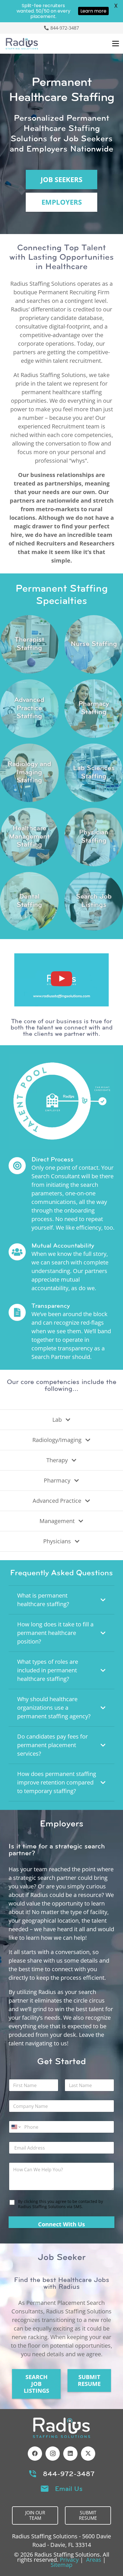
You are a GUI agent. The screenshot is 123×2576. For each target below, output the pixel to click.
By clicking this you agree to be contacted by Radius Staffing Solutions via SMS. (60, 2204)
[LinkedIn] (70, 2454)
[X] (88, 2454)
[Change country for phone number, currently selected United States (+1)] (16, 2127)
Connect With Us (61, 2224)
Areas (94, 2560)
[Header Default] (22, 44)
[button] (116, 44)
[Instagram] (53, 2454)
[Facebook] (35, 2454)
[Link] (29, 644)
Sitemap (61, 2565)
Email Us (69, 2489)
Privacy (69, 2560)
